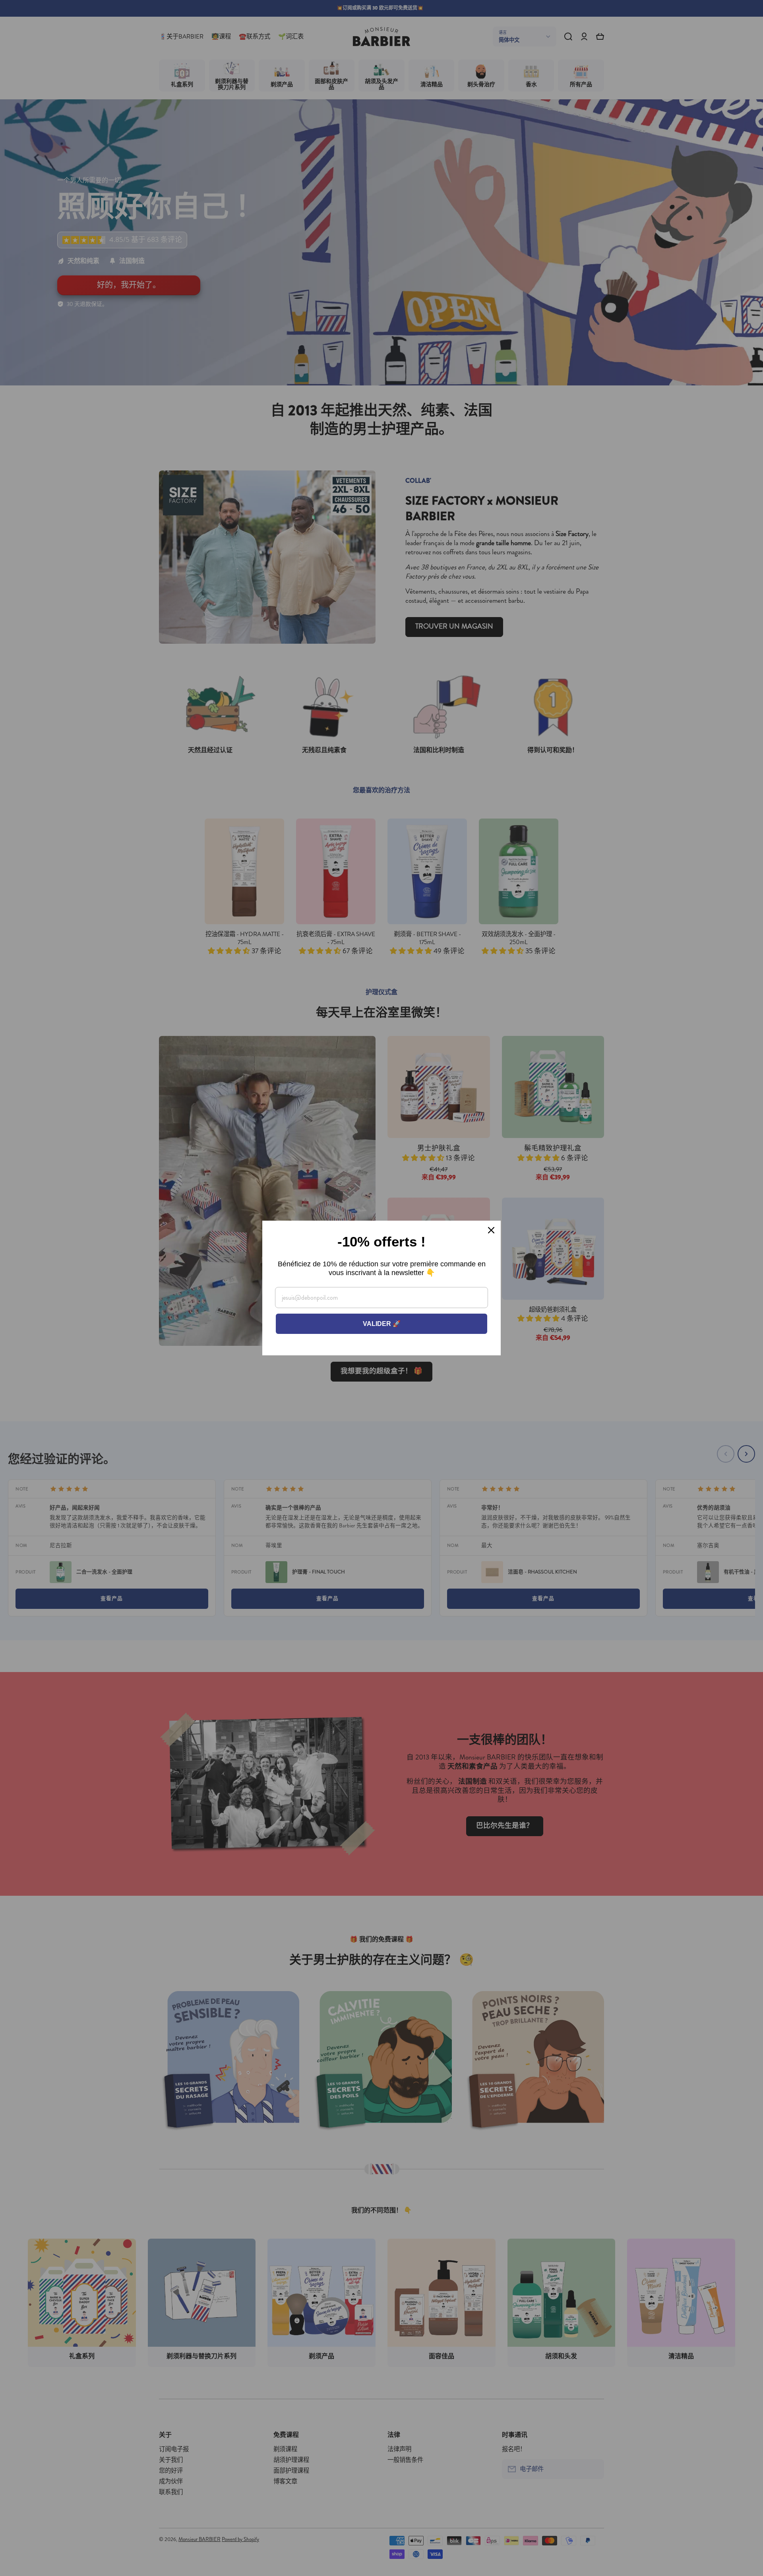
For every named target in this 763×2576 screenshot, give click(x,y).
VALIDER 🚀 (382, 1324)
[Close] (491, 1230)
